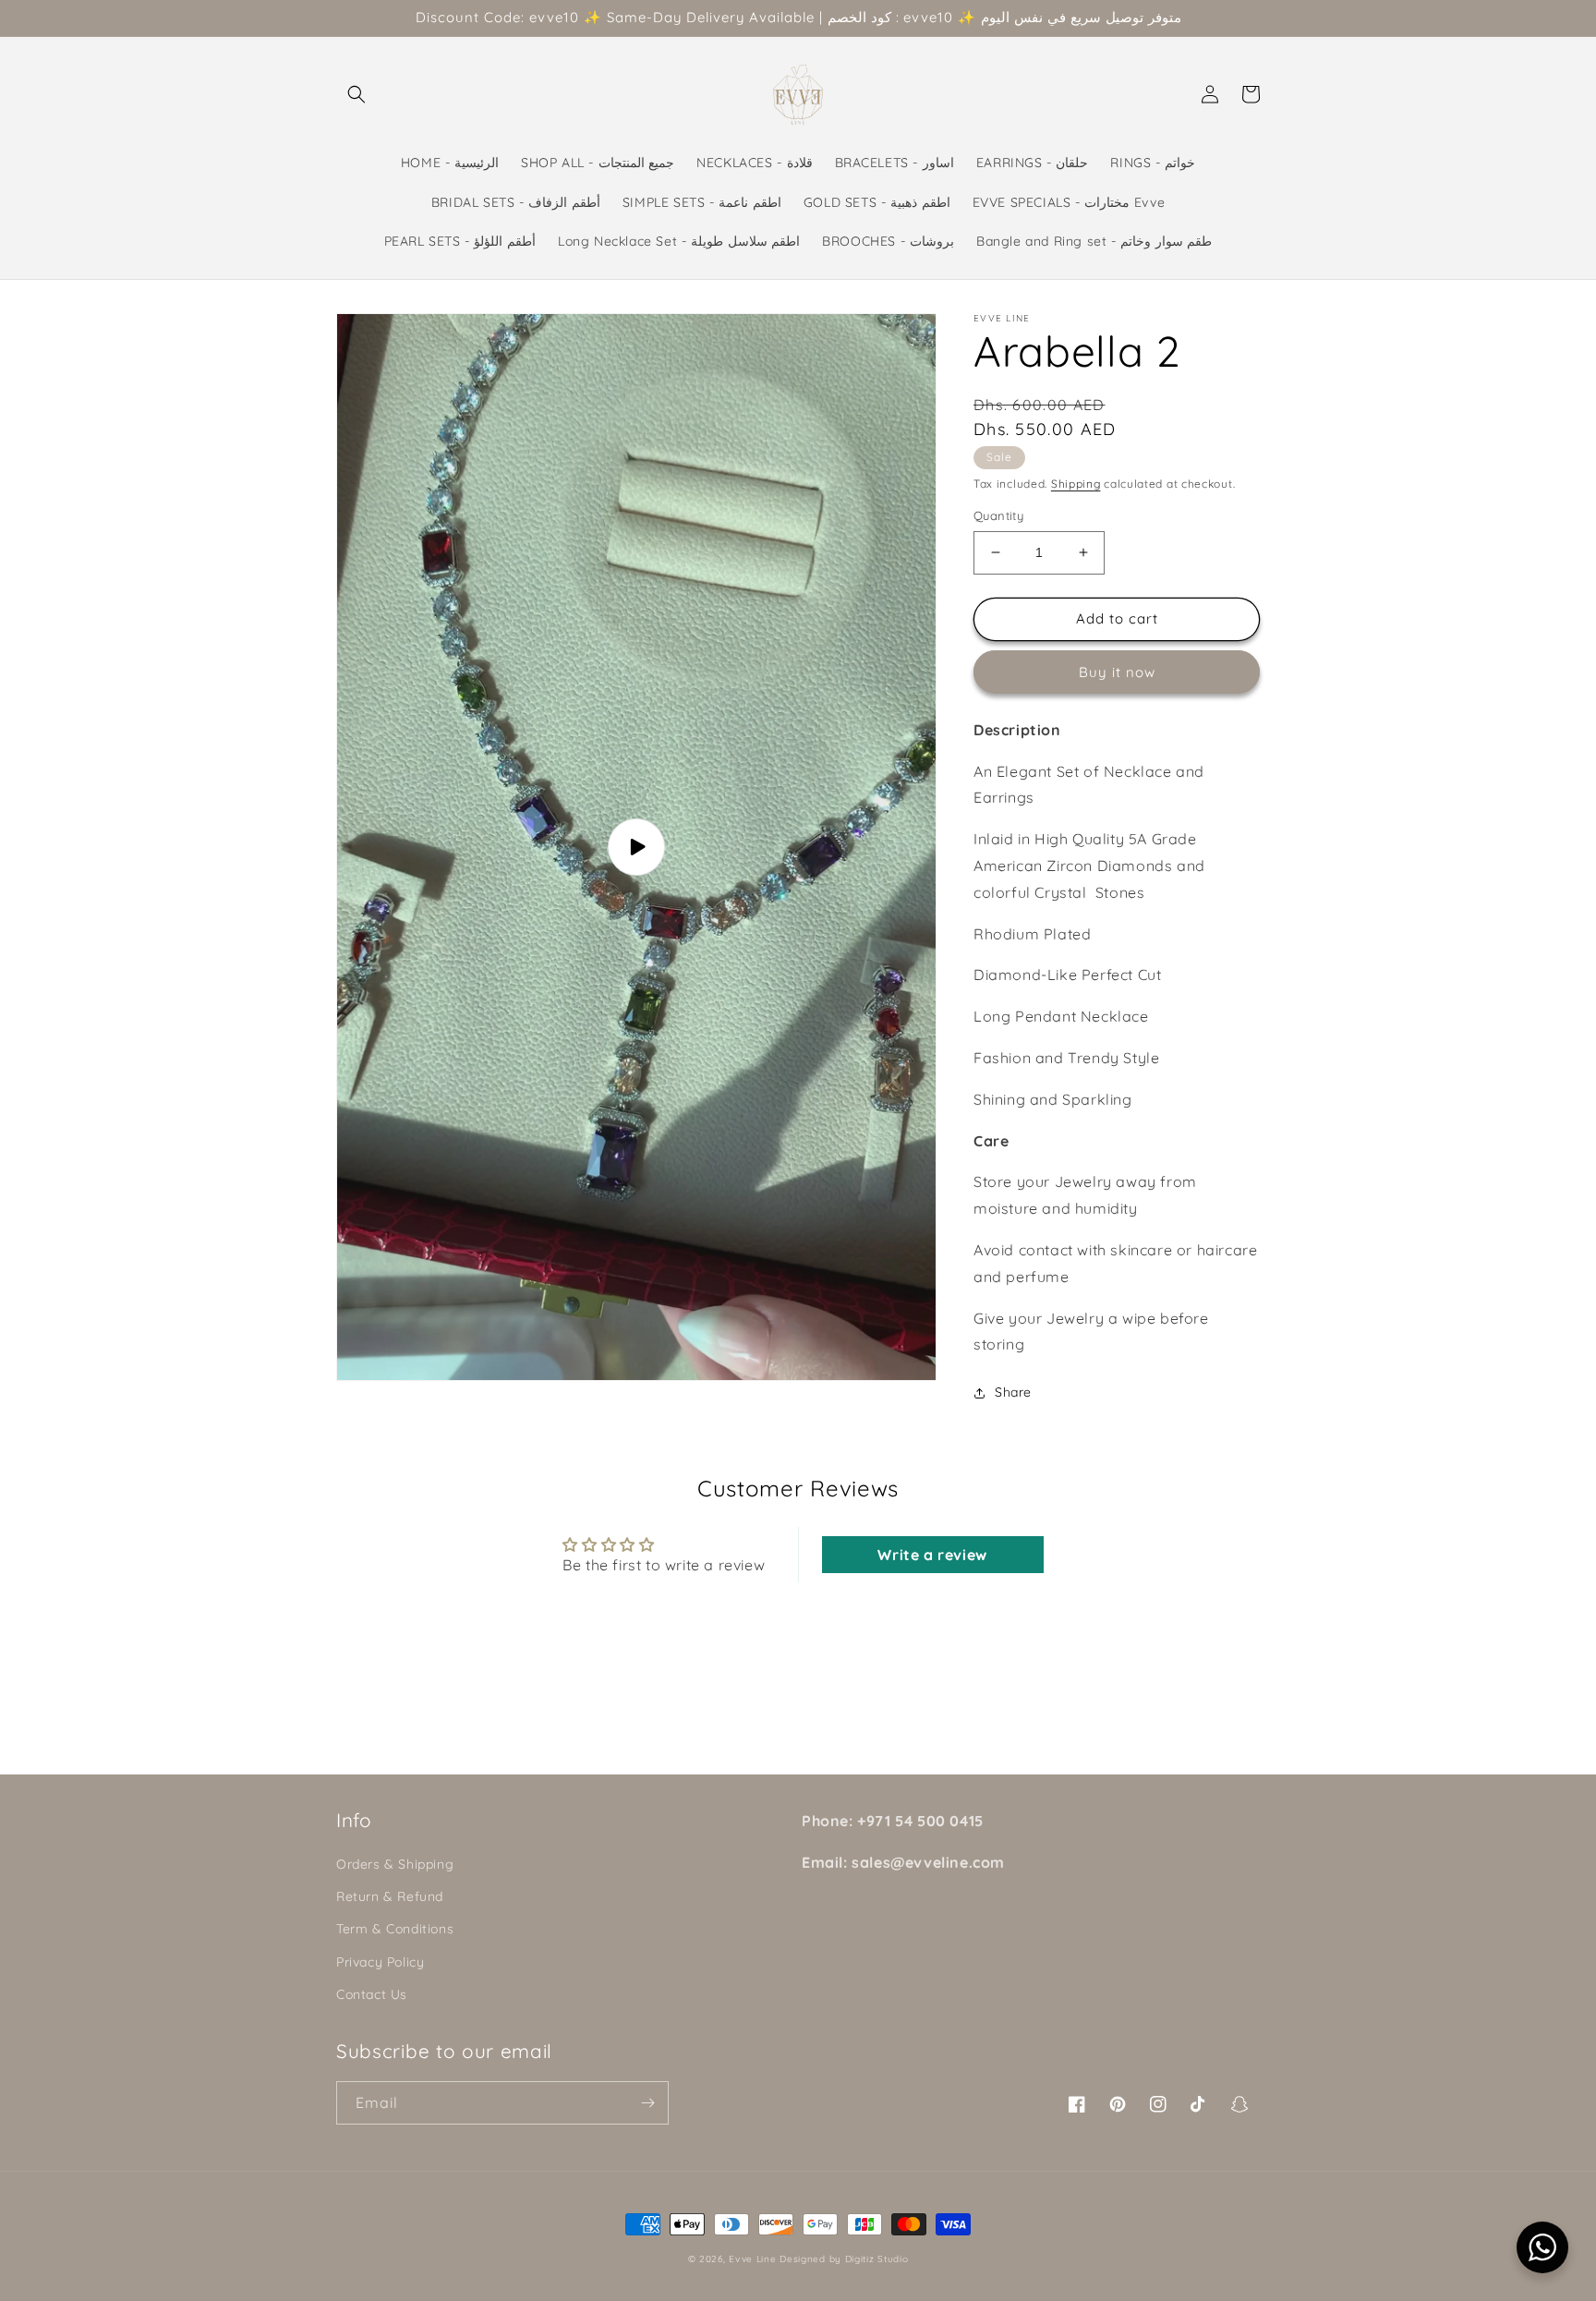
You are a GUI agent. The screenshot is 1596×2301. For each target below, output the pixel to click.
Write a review (932, 1555)
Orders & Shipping (395, 1864)
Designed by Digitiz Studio (844, 2259)
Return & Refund (390, 1896)
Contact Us (372, 1994)
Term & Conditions (395, 1929)
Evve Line (752, 2259)
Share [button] (1013, 1392)
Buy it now (1117, 672)
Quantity (998, 515)
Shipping (1076, 484)
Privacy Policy (380, 1962)
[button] (357, 94)
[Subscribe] (647, 2103)
